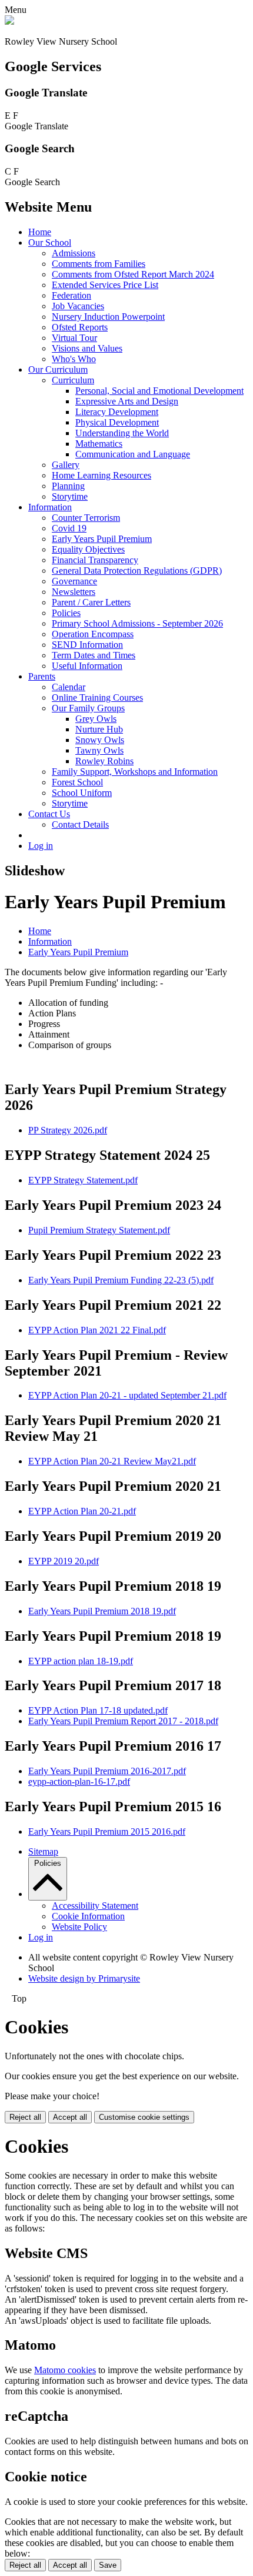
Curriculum (73, 380)
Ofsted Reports (80, 327)
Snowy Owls (100, 740)
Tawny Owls (99, 750)
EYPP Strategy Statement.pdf (83, 1180)
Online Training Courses (97, 697)
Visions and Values (87, 348)
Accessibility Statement (95, 1906)
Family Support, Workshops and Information (135, 772)
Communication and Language (133, 454)
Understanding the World (122, 433)
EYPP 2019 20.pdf (64, 1561)
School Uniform (82, 793)
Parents (42, 676)
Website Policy (79, 1927)
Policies (66, 613)
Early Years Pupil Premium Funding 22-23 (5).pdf (121, 1280)
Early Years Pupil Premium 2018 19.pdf (102, 1611)
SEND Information (87, 645)
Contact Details (80, 824)
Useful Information (87, 666)
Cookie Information (88, 1916)
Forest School (77, 782)
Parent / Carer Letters (91, 602)
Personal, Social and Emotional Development (159, 391)
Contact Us (49, 814)
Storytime (70, 496)
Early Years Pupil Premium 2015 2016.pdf (107, 1831)
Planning (68, 486)
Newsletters (74, 592)
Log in (41, 846)
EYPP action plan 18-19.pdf (81, 1661)
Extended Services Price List (105, 285)
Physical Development (117, 422)
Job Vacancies (78, 306)
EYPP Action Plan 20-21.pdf (82, 1511)
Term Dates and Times (94, 655)
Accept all (70, 2117)
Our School (50, 242)
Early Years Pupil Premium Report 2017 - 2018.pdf (123, 1721)
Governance (74, 581)
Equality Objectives (88, 549)
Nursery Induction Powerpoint (108, 317)
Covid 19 (69, 528)
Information (50, 507)
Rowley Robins (104, 761)
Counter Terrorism (86, 518)
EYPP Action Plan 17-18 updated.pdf (98, 1710)
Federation (71, 295)
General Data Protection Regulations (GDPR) (137, 571)
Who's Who (74, 359)
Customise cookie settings (144, 2117)
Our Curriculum (58, 369)
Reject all (25, 2117)
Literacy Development (117, 412)
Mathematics (99, 444)
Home (40, 232)
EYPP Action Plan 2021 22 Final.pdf (97, 1330)
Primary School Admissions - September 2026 (137, 623)
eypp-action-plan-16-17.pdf (79, 1782)
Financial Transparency (95, 560)
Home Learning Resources (101, 475)
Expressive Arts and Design (127, 401)
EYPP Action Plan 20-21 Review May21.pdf (112, 1461)
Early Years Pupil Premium (102, 539)
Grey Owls (96, 719)
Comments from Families (99, 264)
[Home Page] (9, 21)
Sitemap (43, 1851)
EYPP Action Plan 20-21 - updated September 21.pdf (127, 1395)
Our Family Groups (88, 708)
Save (108, 2565)
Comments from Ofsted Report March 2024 (133, 274)
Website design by (84, 1978)
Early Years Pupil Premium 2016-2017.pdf (107, 1771)
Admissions (74, 253)
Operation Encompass (93, 634)
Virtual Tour (74, 338)
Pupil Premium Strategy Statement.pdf (99, 1230)
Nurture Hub (99, 729)
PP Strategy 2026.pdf (68, 1130)
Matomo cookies (65, 2370)
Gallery (66, 465)
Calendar (69, 687)
